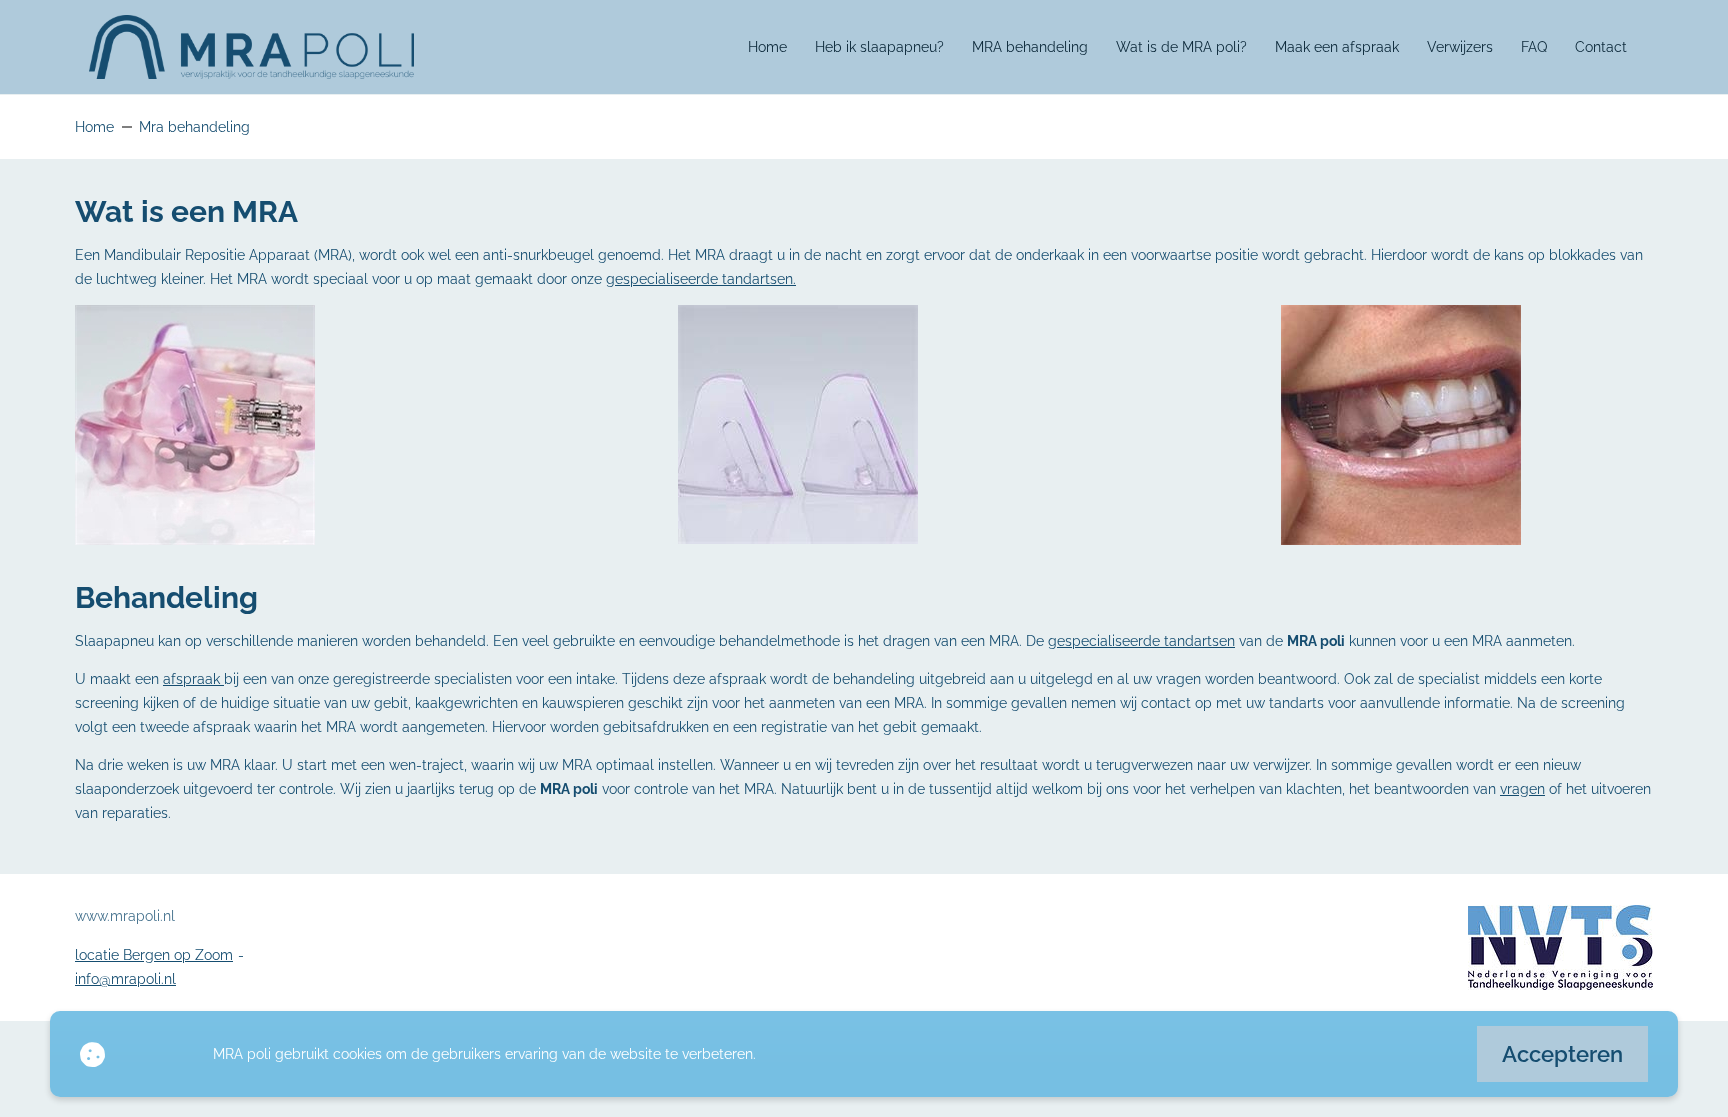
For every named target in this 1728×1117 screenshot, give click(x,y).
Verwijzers (1460, 47)
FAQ (1534, 47)
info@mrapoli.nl (125, 979)
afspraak (193, 679)
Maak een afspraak (1337, 47)
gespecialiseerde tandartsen (1141, 641)
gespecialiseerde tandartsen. (701, 279)
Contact (1601, 47)
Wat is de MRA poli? (1181, 47)
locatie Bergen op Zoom (154, 955)
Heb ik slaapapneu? (879, 47)
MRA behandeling (1030, 47)
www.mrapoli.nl (125, 916)
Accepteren (1562, 1054)
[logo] (251, 47)
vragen (1522, 789)
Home (767, 47)
